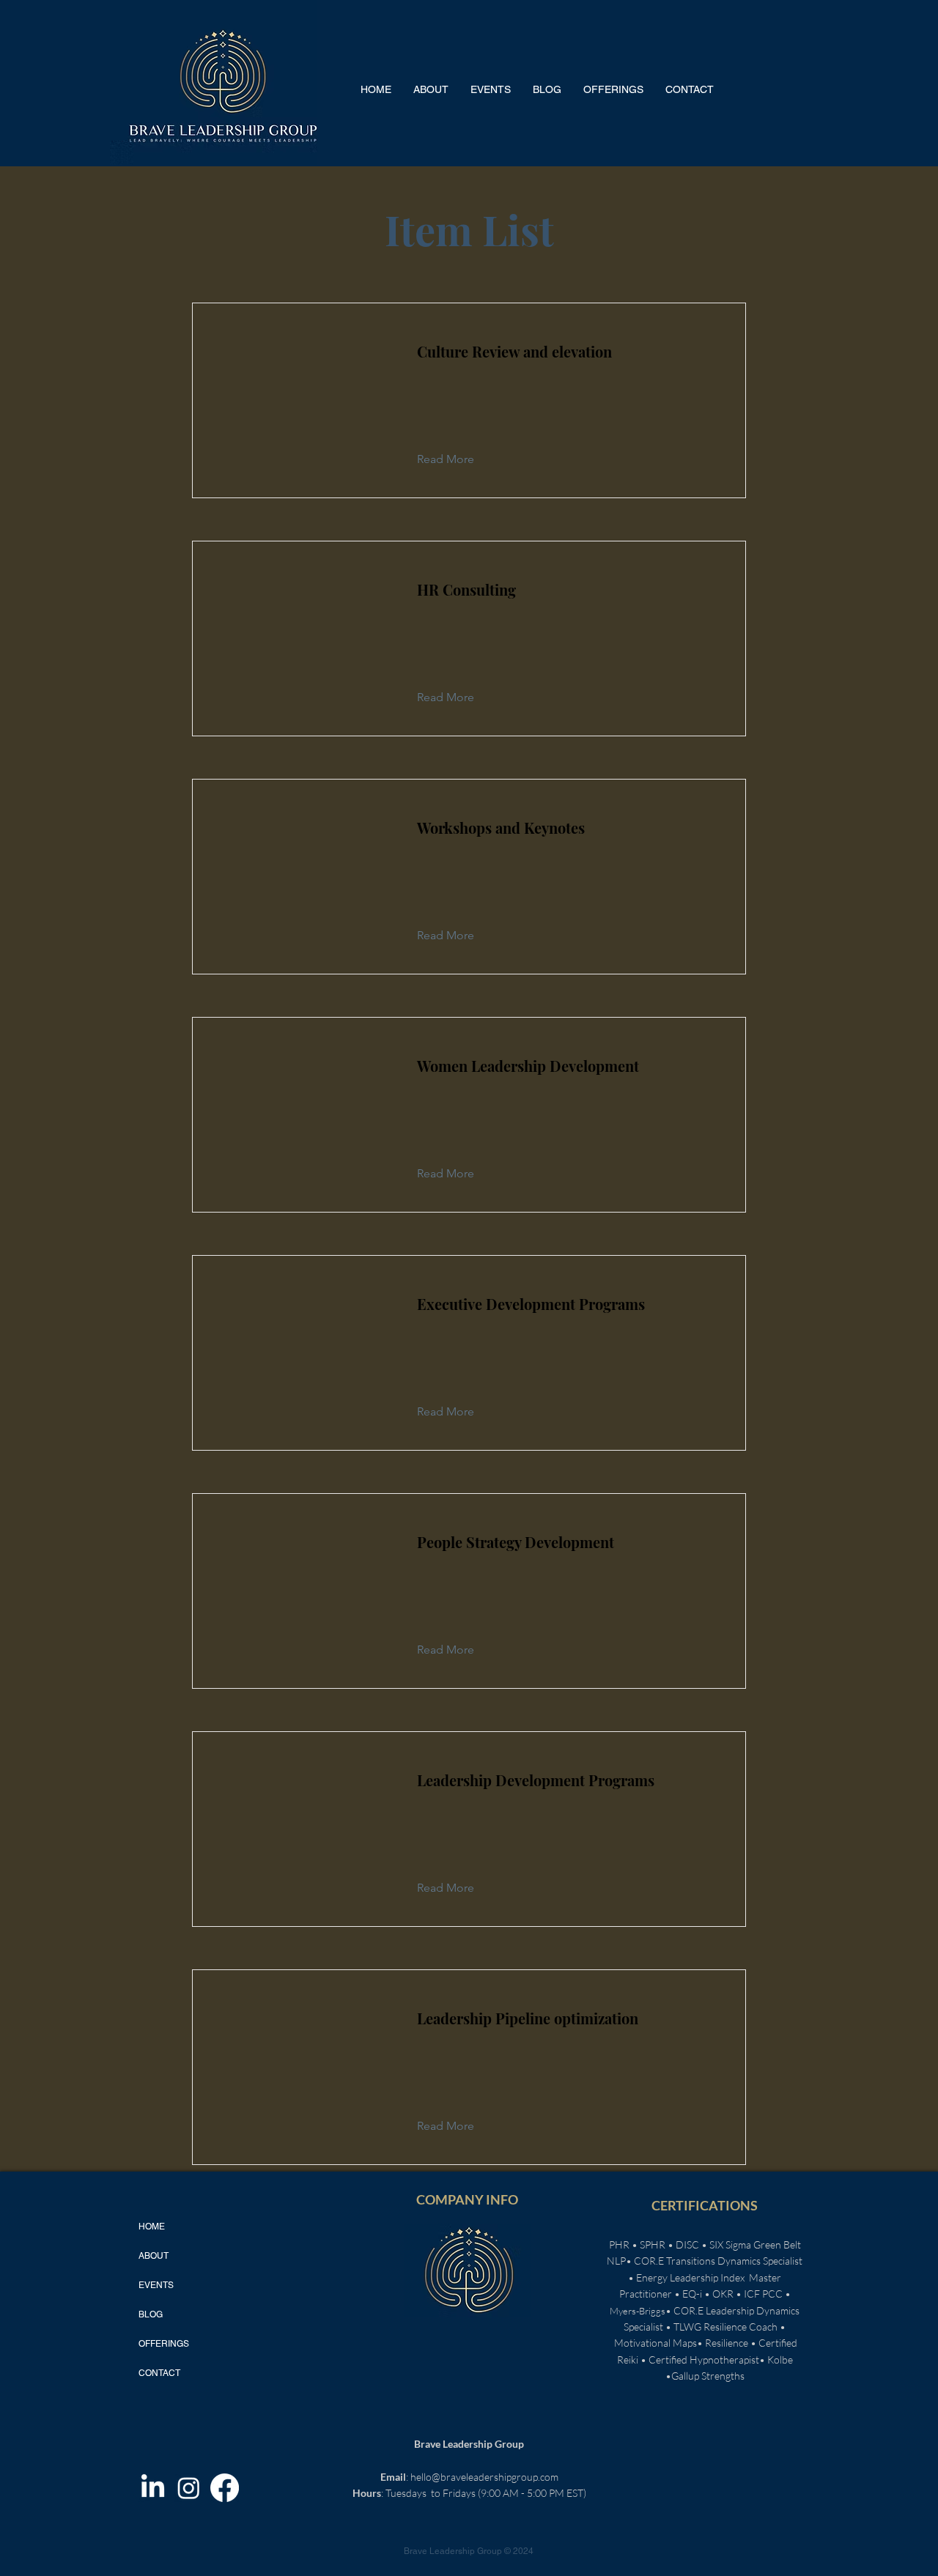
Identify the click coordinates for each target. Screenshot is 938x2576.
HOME (152, 2227)
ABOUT (154, 2256)
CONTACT (159, 2373)
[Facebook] (225, 2488)
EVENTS (156, 2285)
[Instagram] (189, 2488)
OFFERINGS (164, 2344)
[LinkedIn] (153, 2488)
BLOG (151, 2314)
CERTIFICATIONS (705, 2205)
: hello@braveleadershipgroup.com (469, 2477)
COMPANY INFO (467, 2199)
